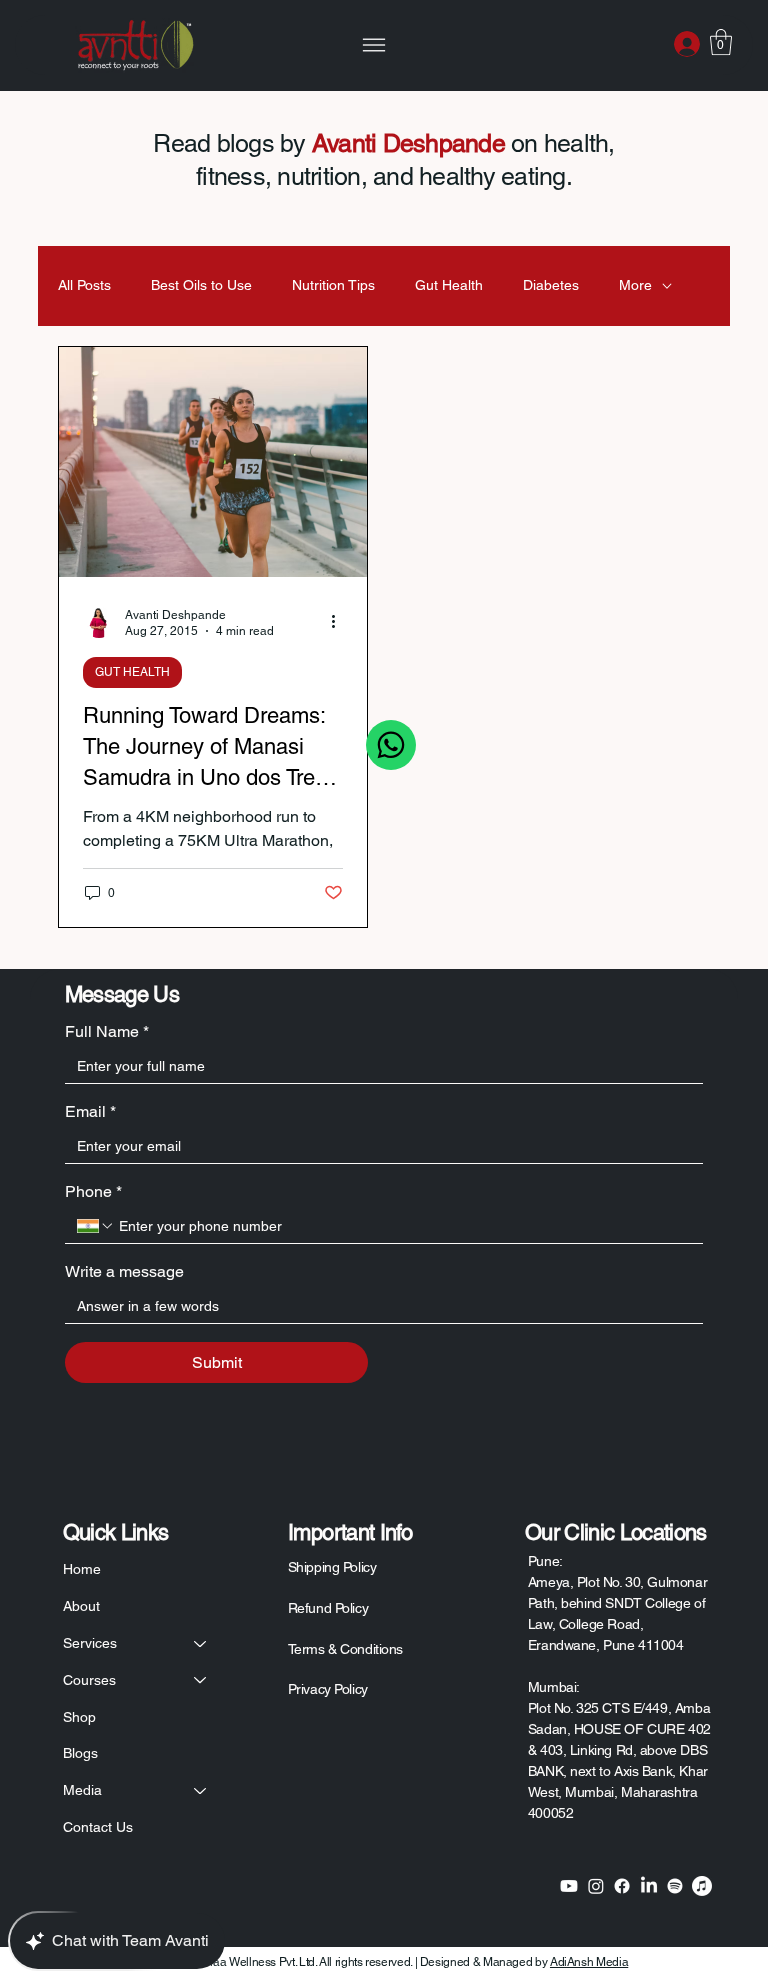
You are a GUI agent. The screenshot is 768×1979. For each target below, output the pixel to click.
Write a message (124, 1271)
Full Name (107, 1031)
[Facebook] (622, 1886)
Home (82, 1569)
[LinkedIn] (649, 1886)
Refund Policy (328, 1608)
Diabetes (551, 285)
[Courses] (201, 1680)
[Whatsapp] (391, 745)
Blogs (80, 1753)
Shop (79, 1717)
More (635, 285)
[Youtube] (569, 1886)
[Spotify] (675, 1886)
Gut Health (449, 285)
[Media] (201, 1790)
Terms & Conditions (345, 1649)
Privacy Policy (328, 1689)
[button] (721, 42)
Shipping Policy (332, 1567)
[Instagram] (596, 1886)
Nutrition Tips (333, 285)
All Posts (84, 285)
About (81, 1606)
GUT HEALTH (132, 672)
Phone (93, 1191)
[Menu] (374, 45)
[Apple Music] (702, 1886)
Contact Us (98, 1827)
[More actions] (340, 622)
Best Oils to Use (201, 285)
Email (90, 1111)
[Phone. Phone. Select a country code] (96, 1226)
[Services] (201, 1643)
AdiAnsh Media (589, 1962)
